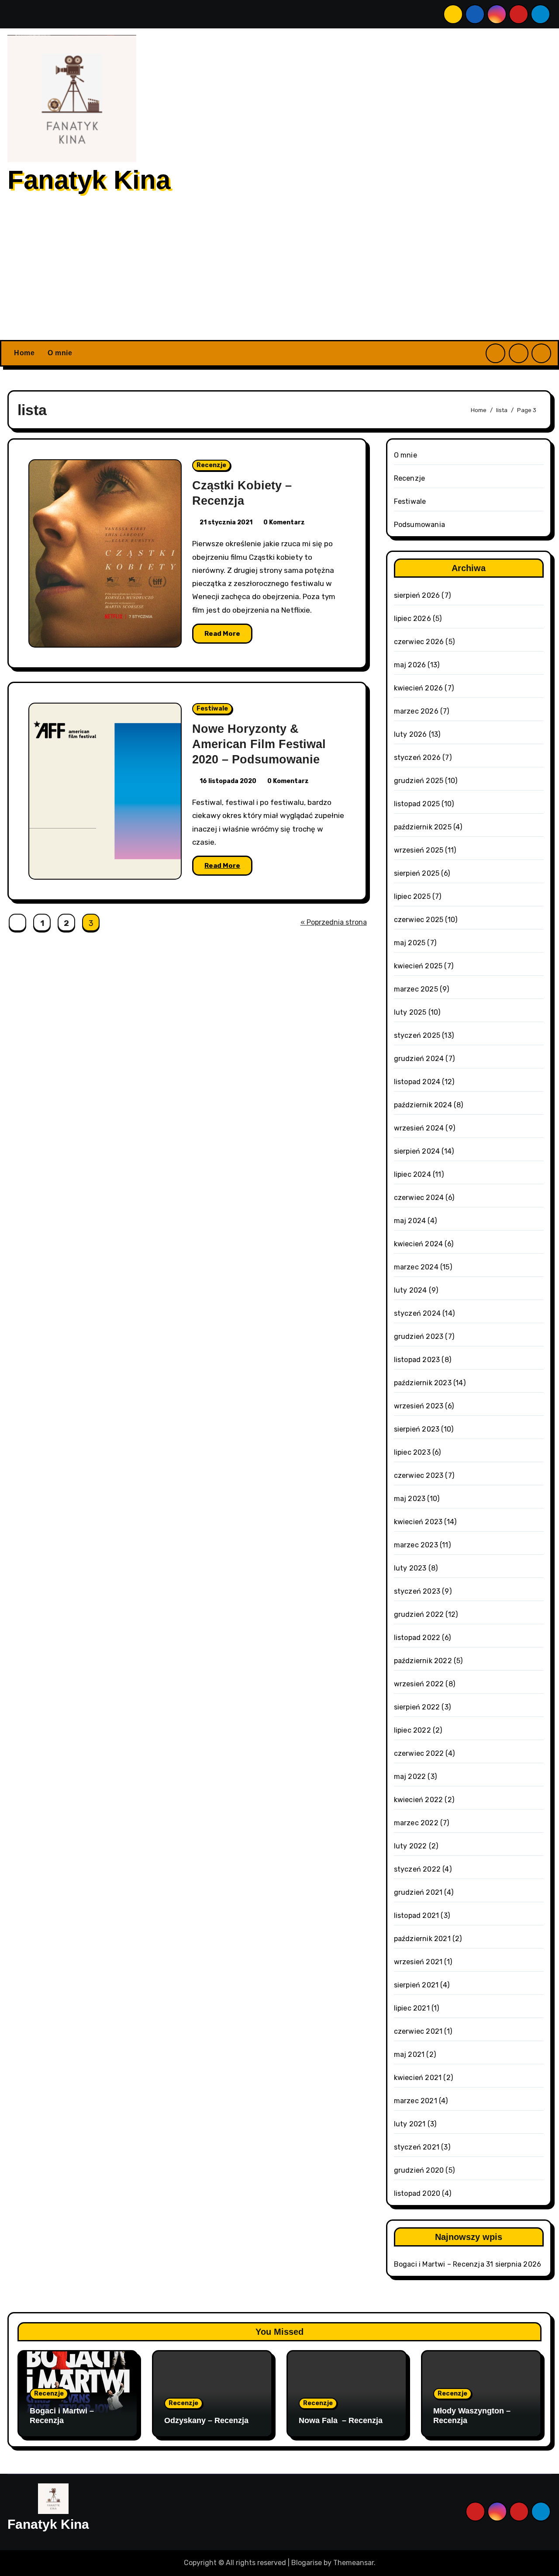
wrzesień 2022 (419, 1684)
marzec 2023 (416, 1545)
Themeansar (354, 2563)
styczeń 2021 (417, 2147)
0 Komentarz (284, 522)
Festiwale (212, 709)
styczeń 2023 (417, 1591)
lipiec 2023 (412, 1452)
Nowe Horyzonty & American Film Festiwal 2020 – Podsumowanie (259, 744)
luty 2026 (411, 734)
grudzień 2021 (418, 1892)
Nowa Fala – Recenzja (341, 2420)
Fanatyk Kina (89, 180)
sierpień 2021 (416, 1985)
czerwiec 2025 (419, 920)
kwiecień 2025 (418, 966)
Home (24, 353)
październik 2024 (423, 1105)
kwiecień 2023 (418, 1522)
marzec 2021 (416, 2101)
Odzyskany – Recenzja (206, 2420)
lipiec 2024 (412, 1174)
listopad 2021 (417, 1916)
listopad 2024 (417, 1082)
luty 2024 (411, 1290)
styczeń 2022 (417, 1869)
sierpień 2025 (417, 873)
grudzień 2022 (419, 1614)
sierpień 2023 (417, 1429)
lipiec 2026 (412, 619)
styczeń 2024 (417, 1313)
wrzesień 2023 (419, 1406)
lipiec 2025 (412, 896)
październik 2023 (423, 1383)
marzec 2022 (416, 1823)
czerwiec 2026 (419, 642)
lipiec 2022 (412, 1730)
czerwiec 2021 (418, 2031)
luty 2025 (410, 1012)
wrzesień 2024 (419, 1128)
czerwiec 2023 (419, 1475)
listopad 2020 (417, 2193)
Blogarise (307, 2563)
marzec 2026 (416, 711)
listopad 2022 (417, 1638)
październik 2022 (423, 1661)
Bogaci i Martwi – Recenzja (439, 2264)
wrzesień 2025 (419, 850)
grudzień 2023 (419, 1337)
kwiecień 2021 (418, 2078)
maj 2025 (410, 943)
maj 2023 (410, 1499)
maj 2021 (409, 2054)
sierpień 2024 (417, 1151)
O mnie (60, 353)
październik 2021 (422, 1939)
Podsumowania (419, 525)
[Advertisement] (279, 274)
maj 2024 (410, 1221)
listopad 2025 (417, 804)
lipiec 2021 (412, 2008)
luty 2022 (411, 1846)
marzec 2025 (416, 989)
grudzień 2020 (419, 2170)
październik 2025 (423, 827)
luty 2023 (410, 1568)
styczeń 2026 (417, 758)
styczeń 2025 (417, 1035)
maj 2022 (410, 1777)
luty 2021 (410, 2124)
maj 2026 (410, 665)
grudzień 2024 (419, 1059)
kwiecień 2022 (419, 1800)
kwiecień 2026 (419, 688)
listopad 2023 (417, 1360)
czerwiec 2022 (419, 1753)
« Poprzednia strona (334, 922)
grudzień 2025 (419, 781)
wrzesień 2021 (418, 1962)
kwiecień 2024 (419, 1244)
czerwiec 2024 (419, 1198)
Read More (222, 634)
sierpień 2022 (417, 1707)
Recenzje (211, 465)
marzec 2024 (416, 1267)
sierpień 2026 (417, 595)
